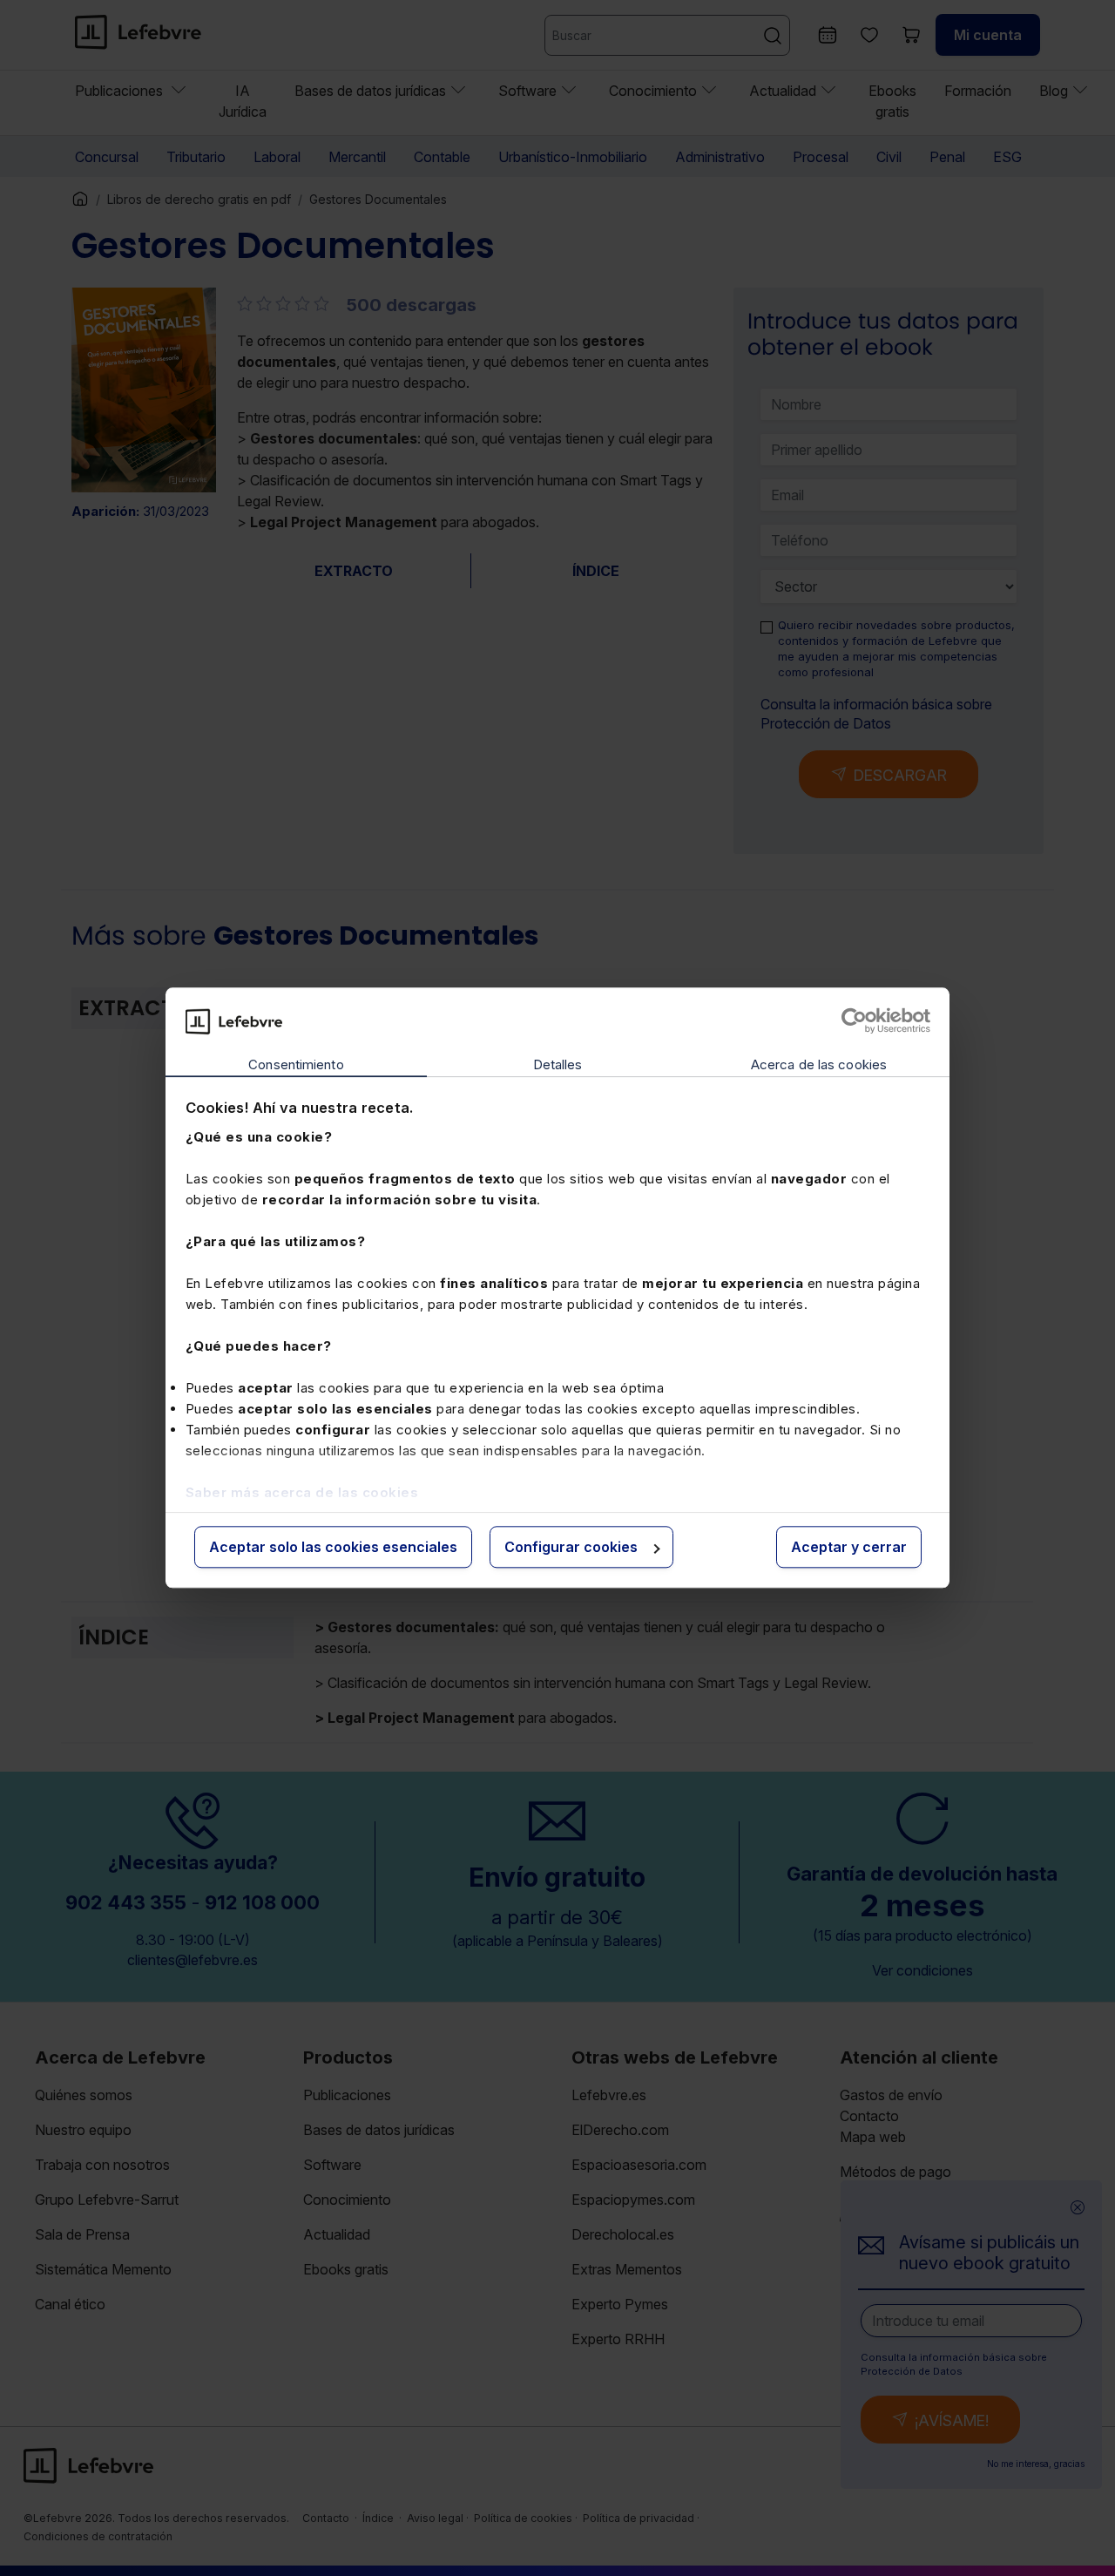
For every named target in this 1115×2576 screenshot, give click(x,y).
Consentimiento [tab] (296, 1064)
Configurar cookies (571, 1547)
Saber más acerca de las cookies (302, 1492)
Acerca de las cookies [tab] (819, 1064)
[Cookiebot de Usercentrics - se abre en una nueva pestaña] (854, 1021)
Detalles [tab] (558, 1064)
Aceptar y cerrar (849, 1547)
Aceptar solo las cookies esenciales (333, 1547)
